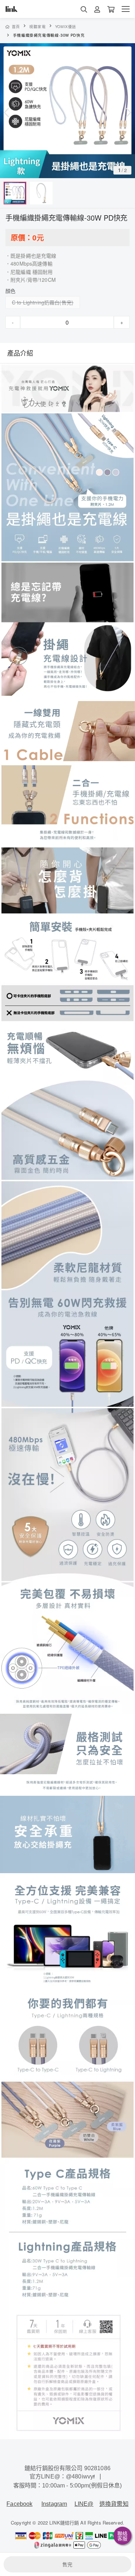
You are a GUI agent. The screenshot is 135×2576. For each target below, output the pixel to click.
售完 (67, 2564)
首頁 (16, 26)
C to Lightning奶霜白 (36, 302)
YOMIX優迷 (66, 26)
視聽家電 (38, 26)
